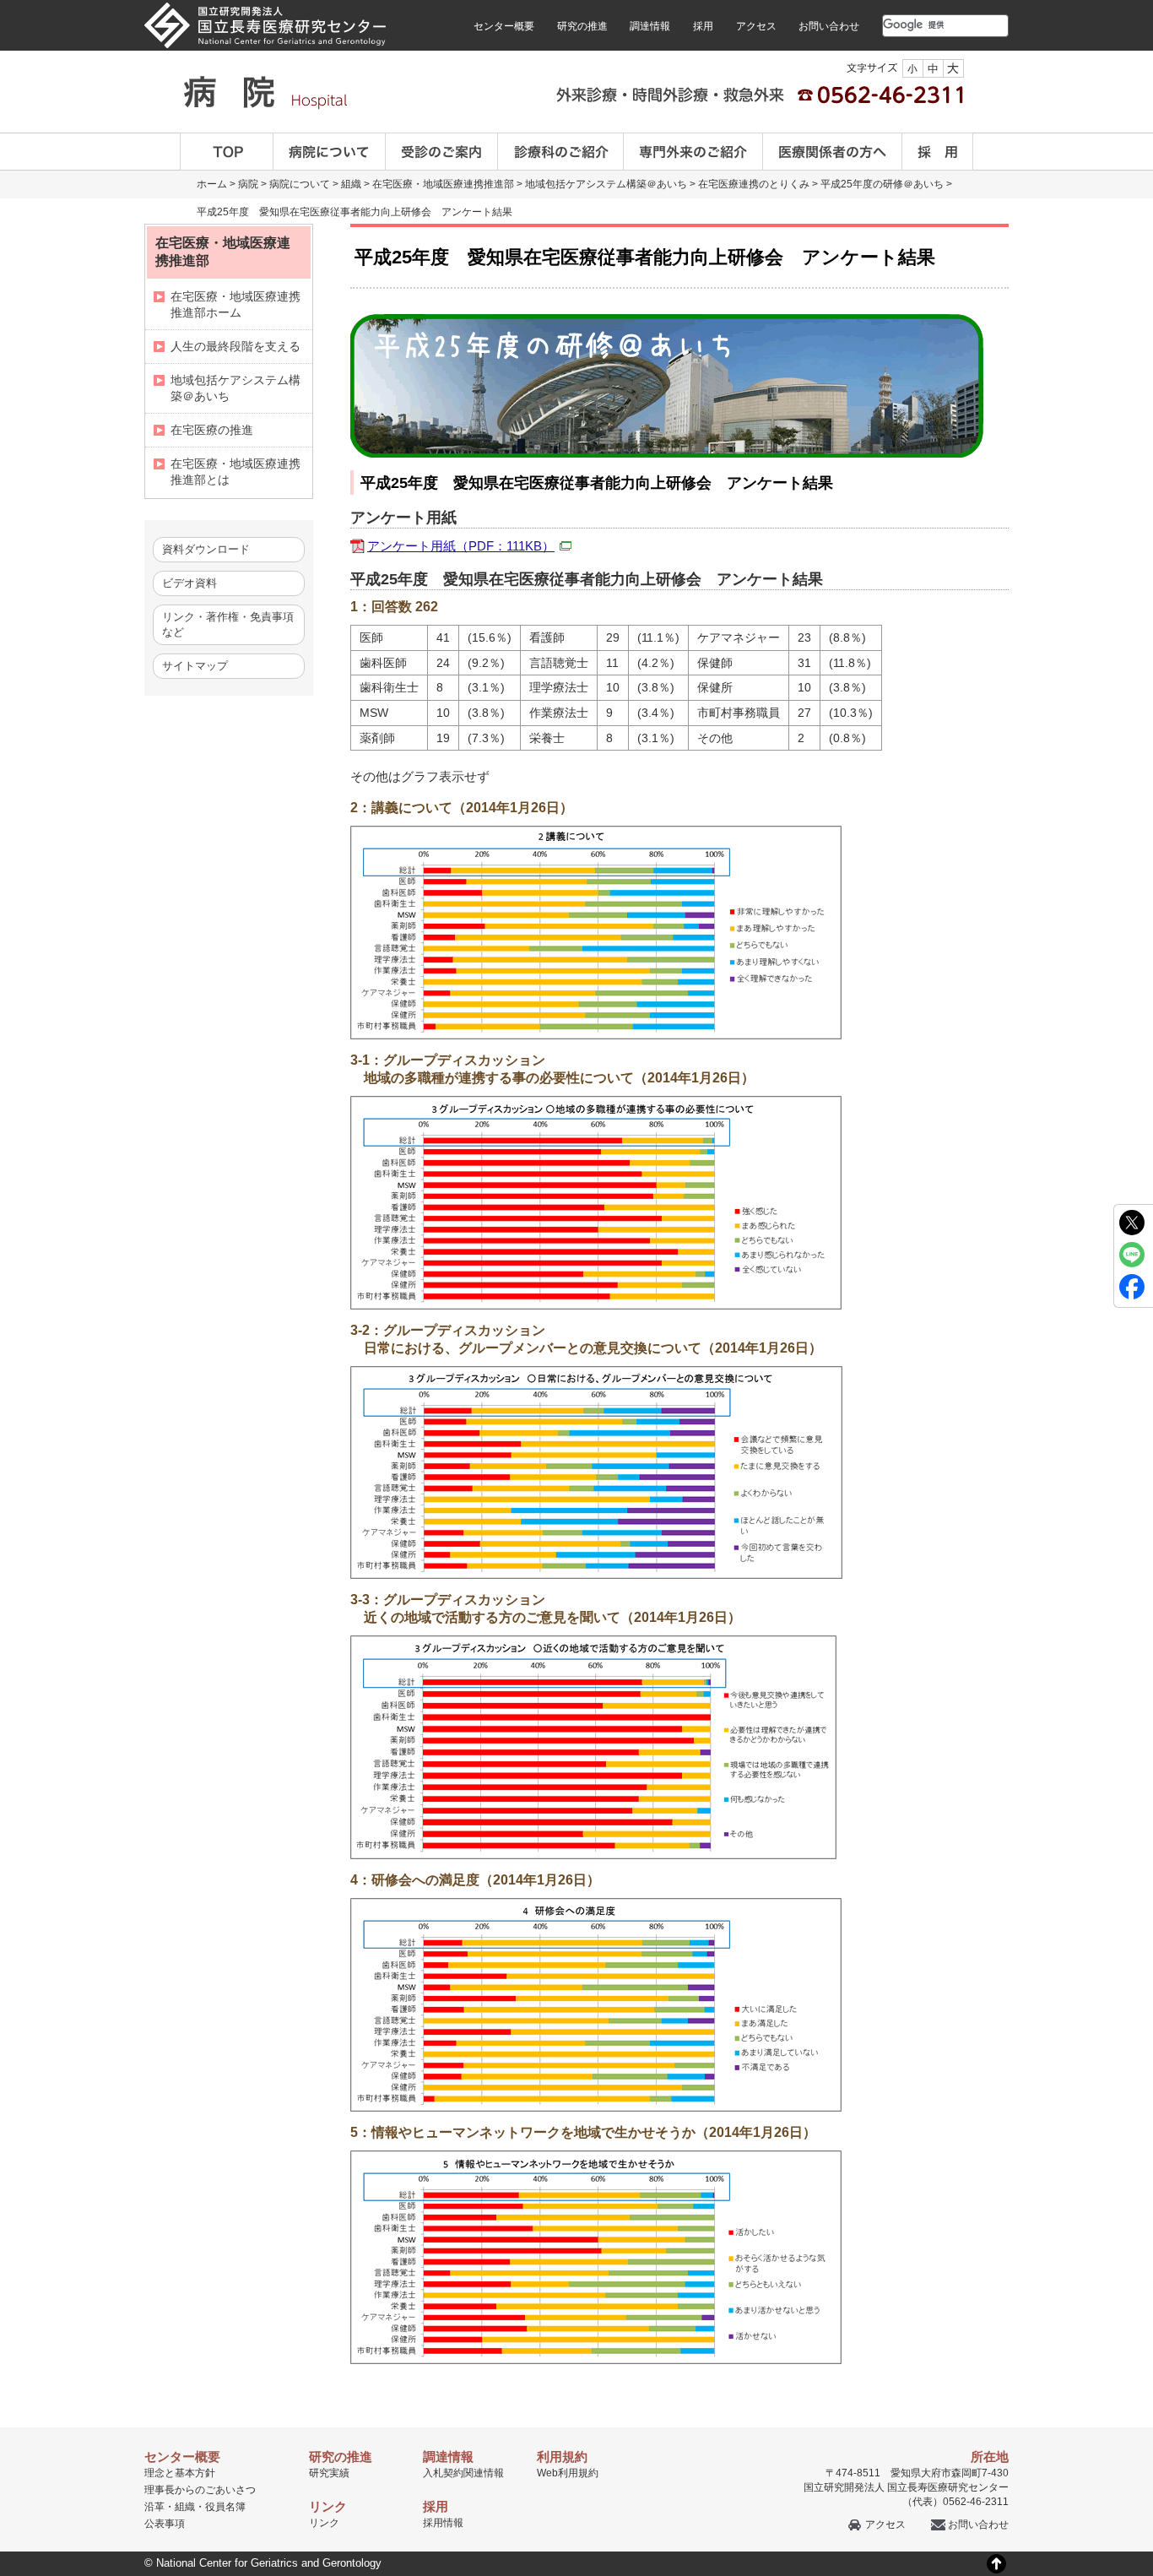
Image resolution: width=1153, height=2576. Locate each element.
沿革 (154, 2507)
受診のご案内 (442, 152)
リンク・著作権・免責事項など (228, 624)
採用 (703, 26)
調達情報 (650, 26)
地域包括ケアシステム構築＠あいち (606, 184)
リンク (324, 2523)
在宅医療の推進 (212, 430)
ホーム (212, 184)
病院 (248, 184)
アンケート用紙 (461, 546)
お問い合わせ (829, 26)
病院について (330, 152)
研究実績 (329, 2473)
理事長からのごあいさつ (200, 2490)
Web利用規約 (568, 2473)
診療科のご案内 (561, 152)
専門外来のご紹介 (693, 152)
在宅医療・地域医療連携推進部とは (235, 472)
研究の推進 (582, 26)
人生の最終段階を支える (235, 346)
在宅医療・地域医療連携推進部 (443, 184)
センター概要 (504, 26)
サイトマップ (195, 666)
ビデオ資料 (189, 583)
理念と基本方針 (180, 2473)
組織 (351, 184)
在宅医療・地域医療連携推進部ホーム (235, 304)
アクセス (756, 26)
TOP (227, 152)
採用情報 (443, 2523)
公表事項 (165, 2524)
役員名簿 (225, 2507)
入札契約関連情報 (463, 2473)
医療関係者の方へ (833, 152)
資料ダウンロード (206, 549)
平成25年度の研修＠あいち (882, 184)
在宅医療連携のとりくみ (754, 184)
